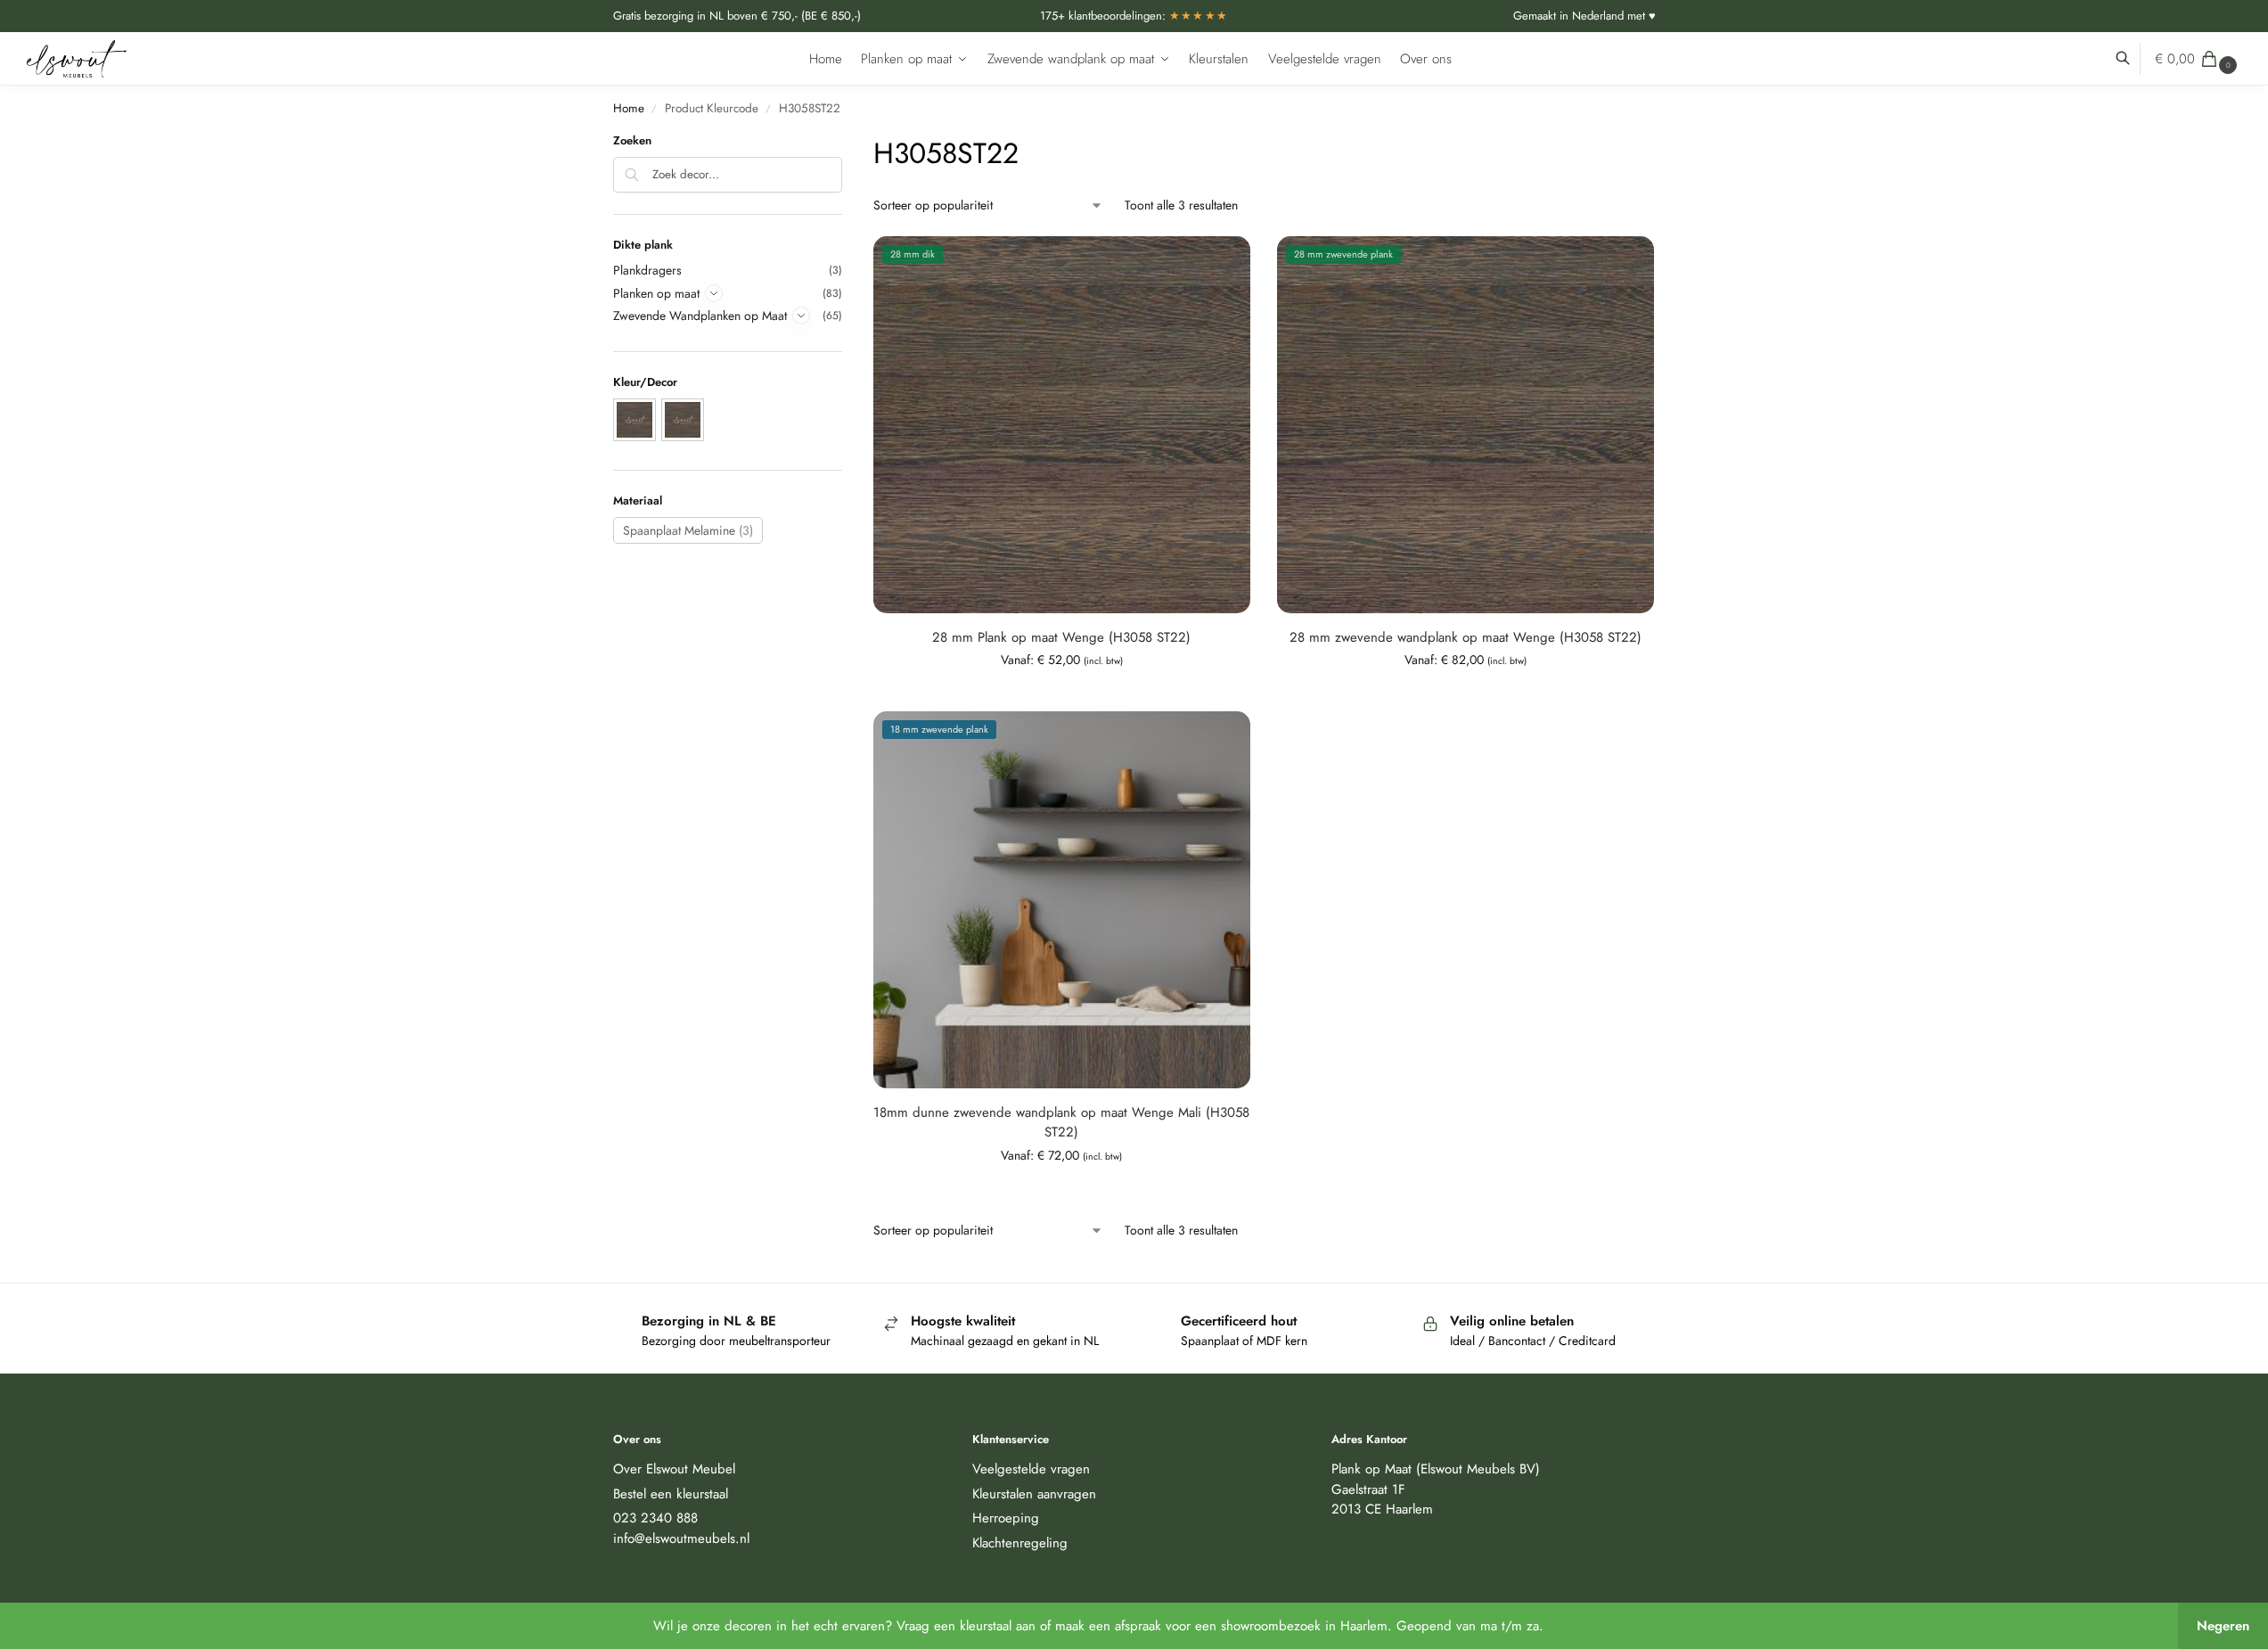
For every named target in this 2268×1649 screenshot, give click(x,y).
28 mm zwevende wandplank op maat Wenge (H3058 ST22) (1466, 637)
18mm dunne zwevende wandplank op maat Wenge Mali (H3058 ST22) (1061, 1123)
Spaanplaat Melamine (688, 530)
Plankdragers (647, 270)
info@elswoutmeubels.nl (681, 1538)
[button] (2198, 59)
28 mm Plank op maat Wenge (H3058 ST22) (1061, 637)
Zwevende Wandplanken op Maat (700, 316)
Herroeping (1006, 1518)
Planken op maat (656, 293)
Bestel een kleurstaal (671, 1494)
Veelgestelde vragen (1031, 1469)
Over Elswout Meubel (674, 1469)
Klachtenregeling (1020, 1543)
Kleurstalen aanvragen (1034, 1494)
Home (629, 108)
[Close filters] (847, 143)
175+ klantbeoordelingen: (1134, 16)
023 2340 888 (655, 1518)
